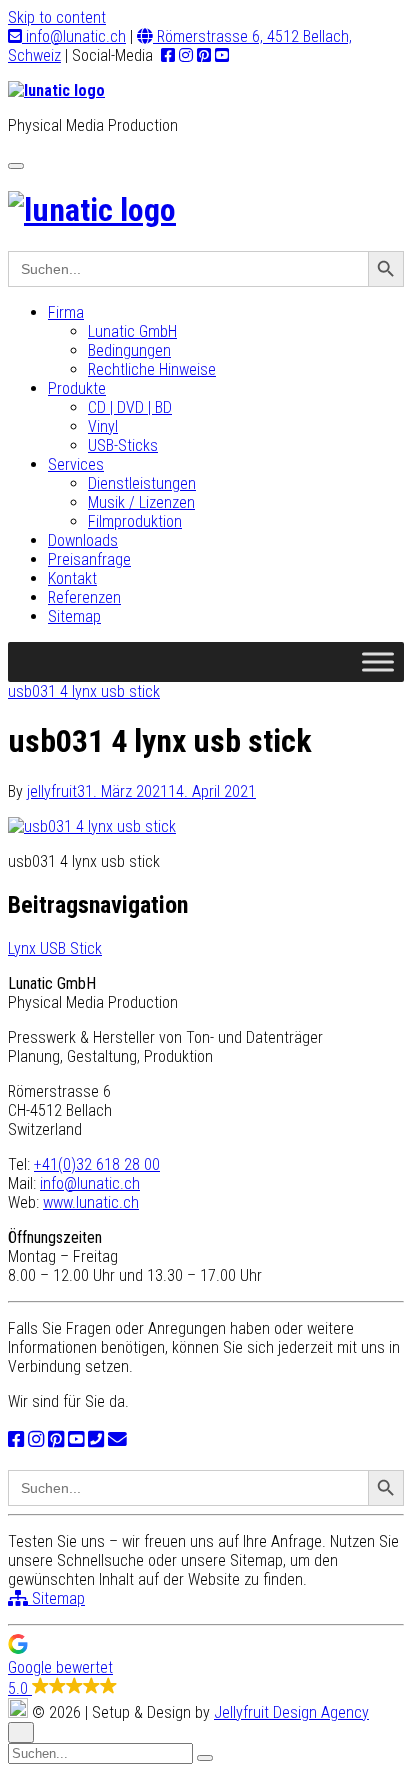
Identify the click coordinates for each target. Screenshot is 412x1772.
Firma (66, 312)
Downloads (83, 540)
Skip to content (57, 17)
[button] (206, 1666)
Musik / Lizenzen (141, 502)
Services (76, 464)
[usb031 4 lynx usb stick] (92, 826)
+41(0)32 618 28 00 (97, 1164)
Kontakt (72, 578)
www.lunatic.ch (91, 1202)
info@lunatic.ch (74, 36)
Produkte (77, 388)
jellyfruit (52, 791)
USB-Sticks (123, 445)
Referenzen (84, 597)
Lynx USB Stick (55, 948)
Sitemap (74, 616)
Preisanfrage (89, 559)
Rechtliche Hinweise (152, 369)
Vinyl (103, 426)
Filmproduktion (135, 521)
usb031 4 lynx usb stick (84, 691)
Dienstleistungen (142, 483)
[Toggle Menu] (378, 661)
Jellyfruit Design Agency (291, 1712)
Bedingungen (129, 350)
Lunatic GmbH (132, 331)
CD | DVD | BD (130, 407)
